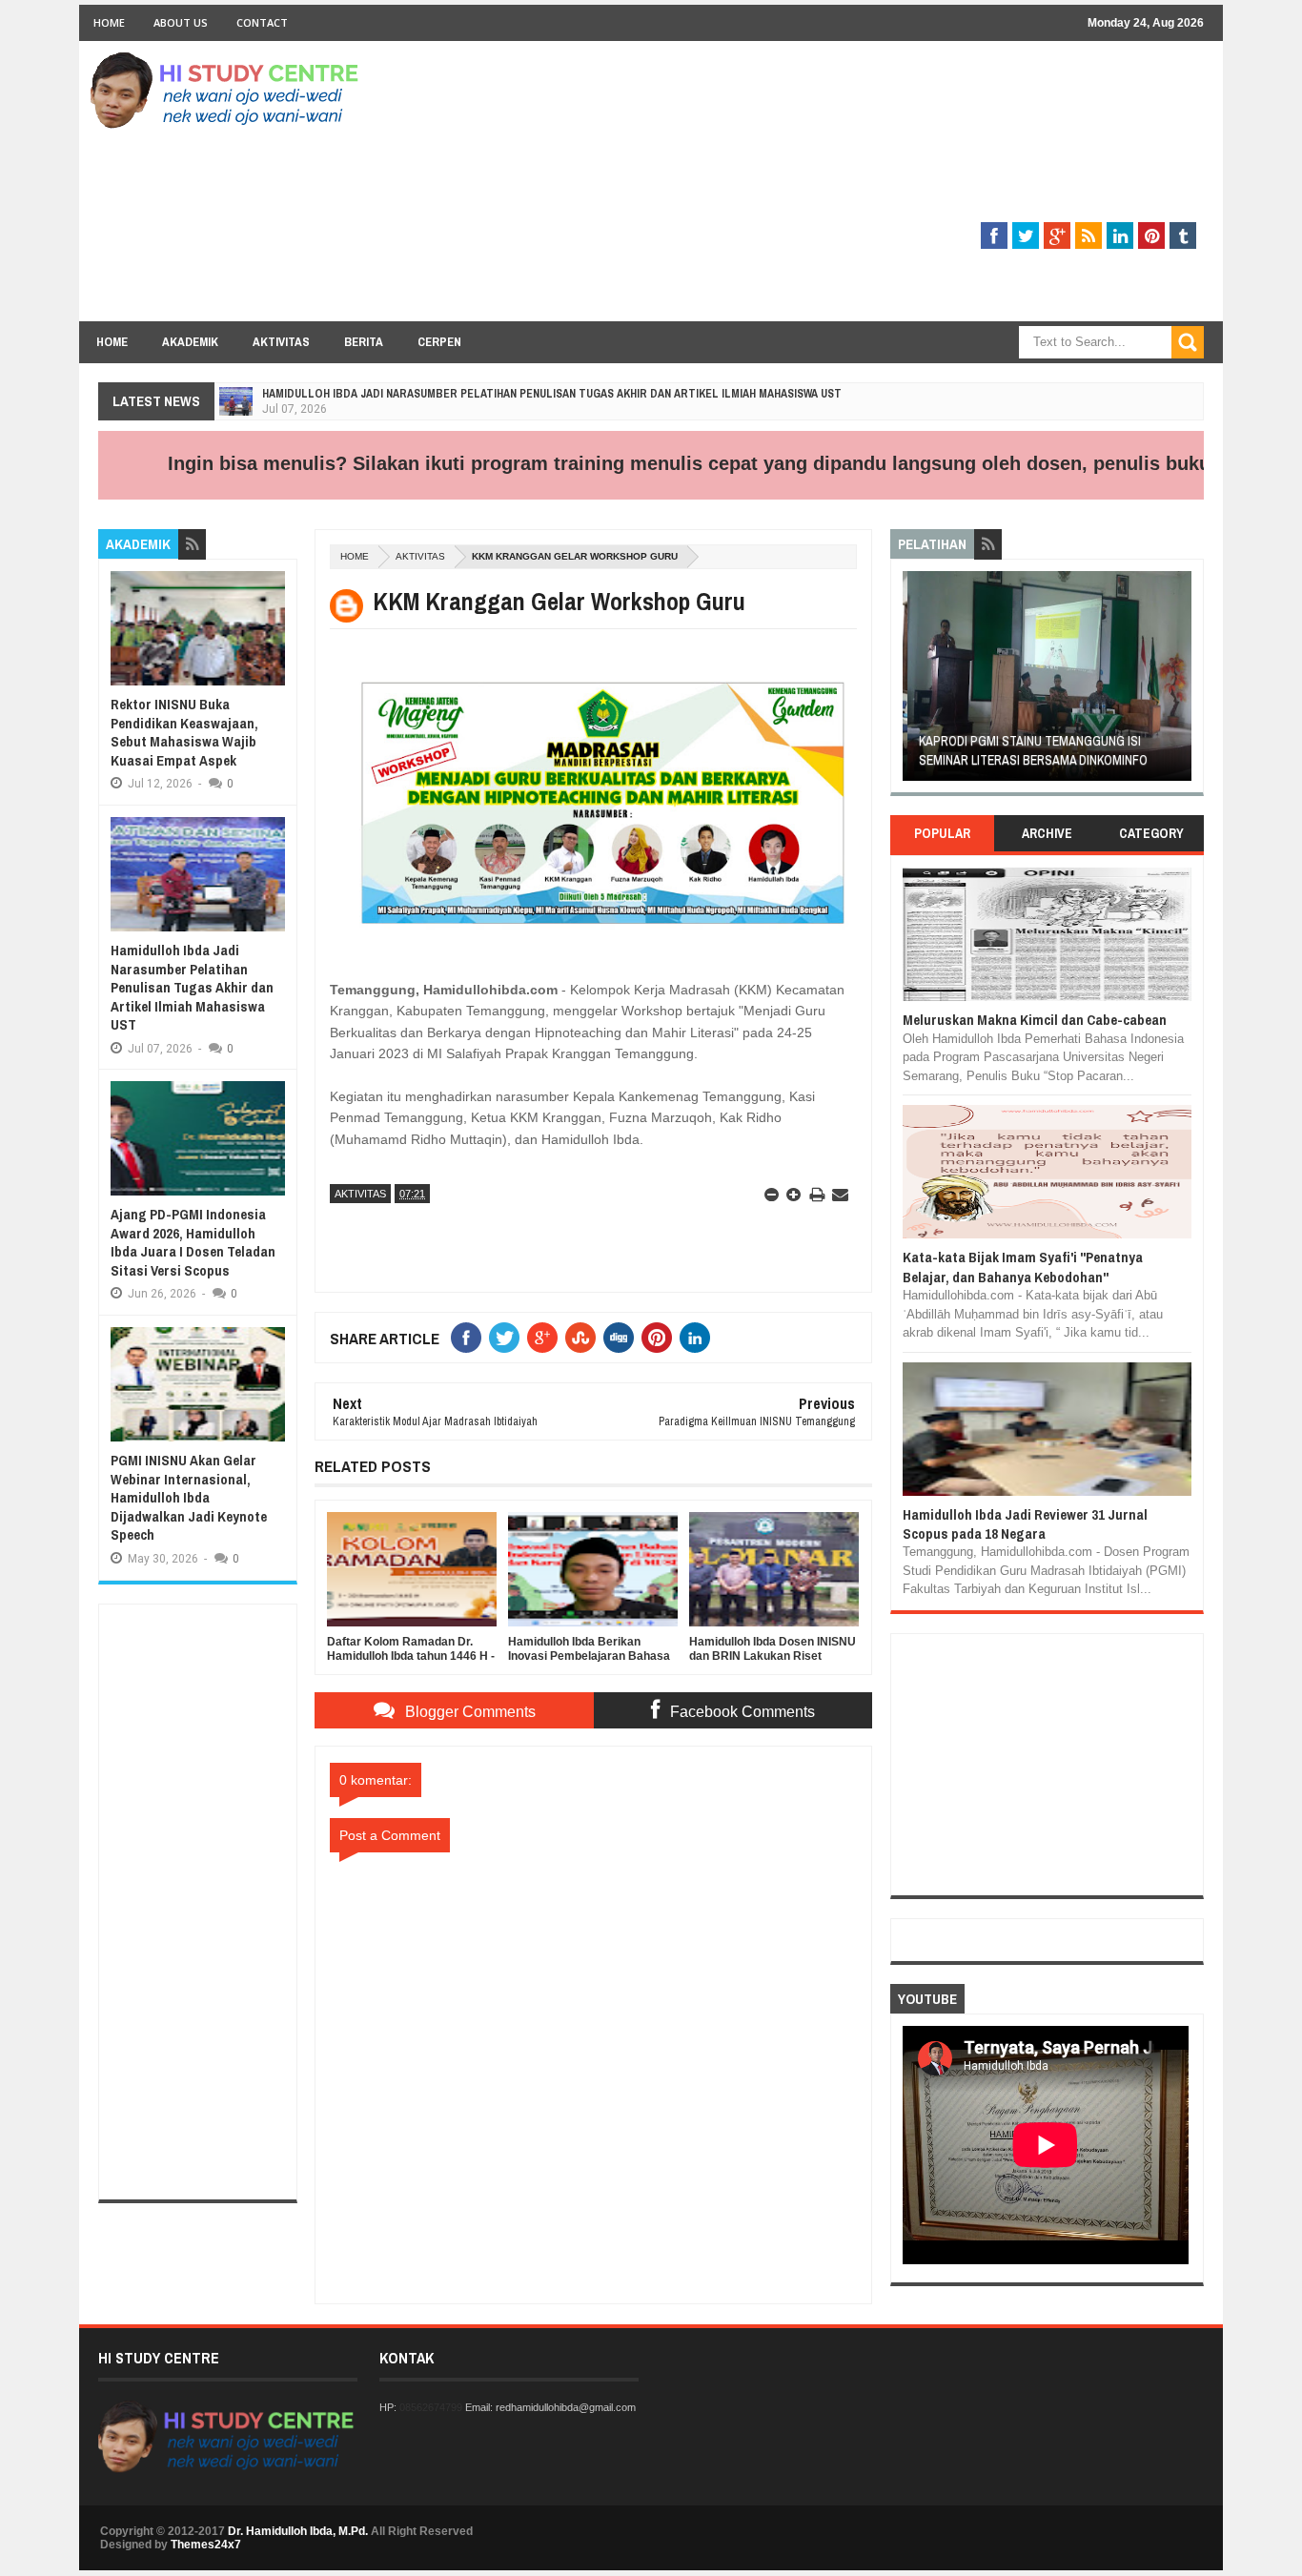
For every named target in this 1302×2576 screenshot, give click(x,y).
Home (109, 22)
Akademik (190, 342)
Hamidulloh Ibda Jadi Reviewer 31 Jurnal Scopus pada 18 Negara (1025, 1524)
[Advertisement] (857, 188)
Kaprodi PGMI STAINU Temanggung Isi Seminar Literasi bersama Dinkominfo (1028, 750)
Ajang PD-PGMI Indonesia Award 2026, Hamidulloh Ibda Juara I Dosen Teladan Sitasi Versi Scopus (193, 1242)
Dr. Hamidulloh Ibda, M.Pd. (298, 2531)
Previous (914, 682)
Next (1180, 682)
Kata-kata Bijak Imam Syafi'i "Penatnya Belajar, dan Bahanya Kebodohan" (1023, 1267)
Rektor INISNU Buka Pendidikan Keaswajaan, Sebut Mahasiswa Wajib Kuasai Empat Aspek (184, 732)
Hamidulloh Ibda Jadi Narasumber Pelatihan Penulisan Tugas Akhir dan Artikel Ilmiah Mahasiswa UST (552, 394)
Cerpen (439, 342)
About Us (181, 22)
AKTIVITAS (420, 556)
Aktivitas (281, 342)
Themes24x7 (206, 2545)
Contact (262, 22)
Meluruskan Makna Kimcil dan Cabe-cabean (1035, 1020)
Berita (364, 342)
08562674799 (431, 2407)
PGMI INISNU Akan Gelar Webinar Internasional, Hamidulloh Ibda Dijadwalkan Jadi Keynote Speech (189, 1497)
